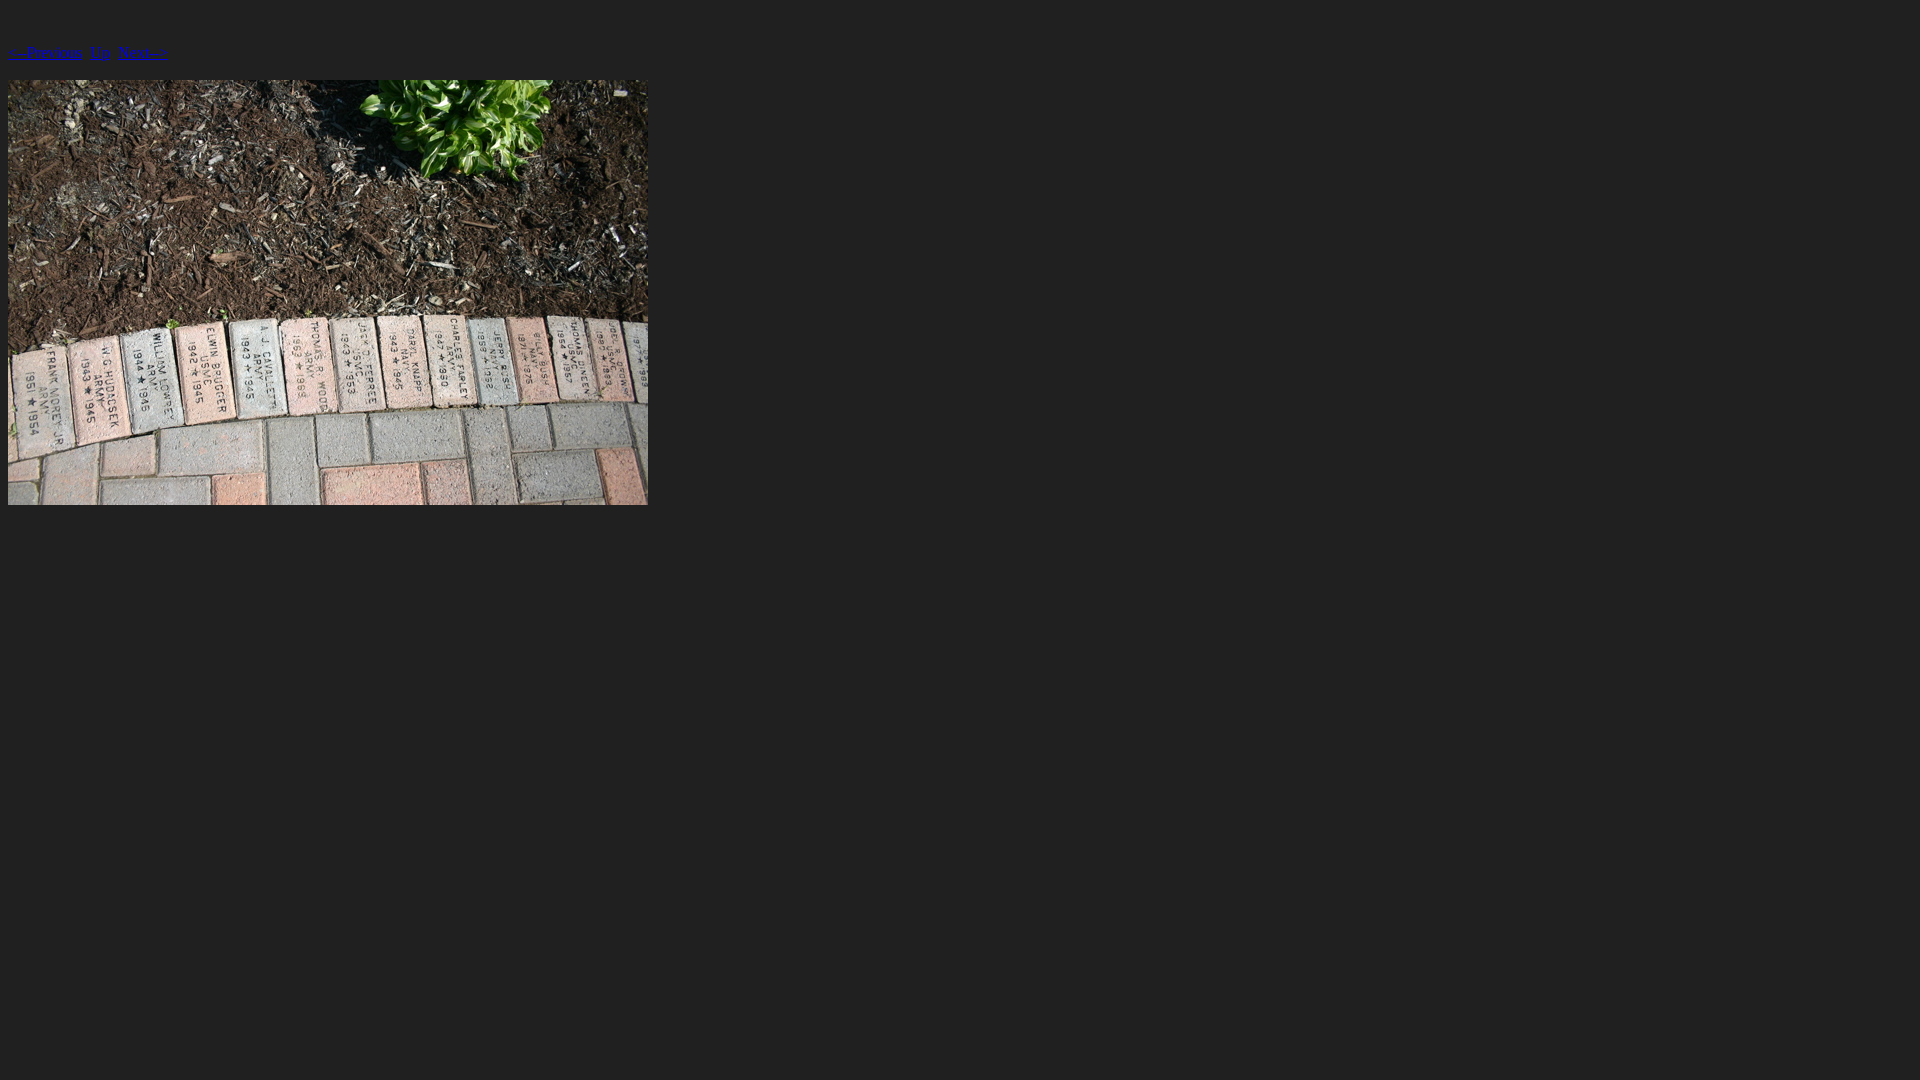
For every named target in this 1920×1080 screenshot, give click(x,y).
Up (100, 52)
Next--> (143, 52)
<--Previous (45, 52)
